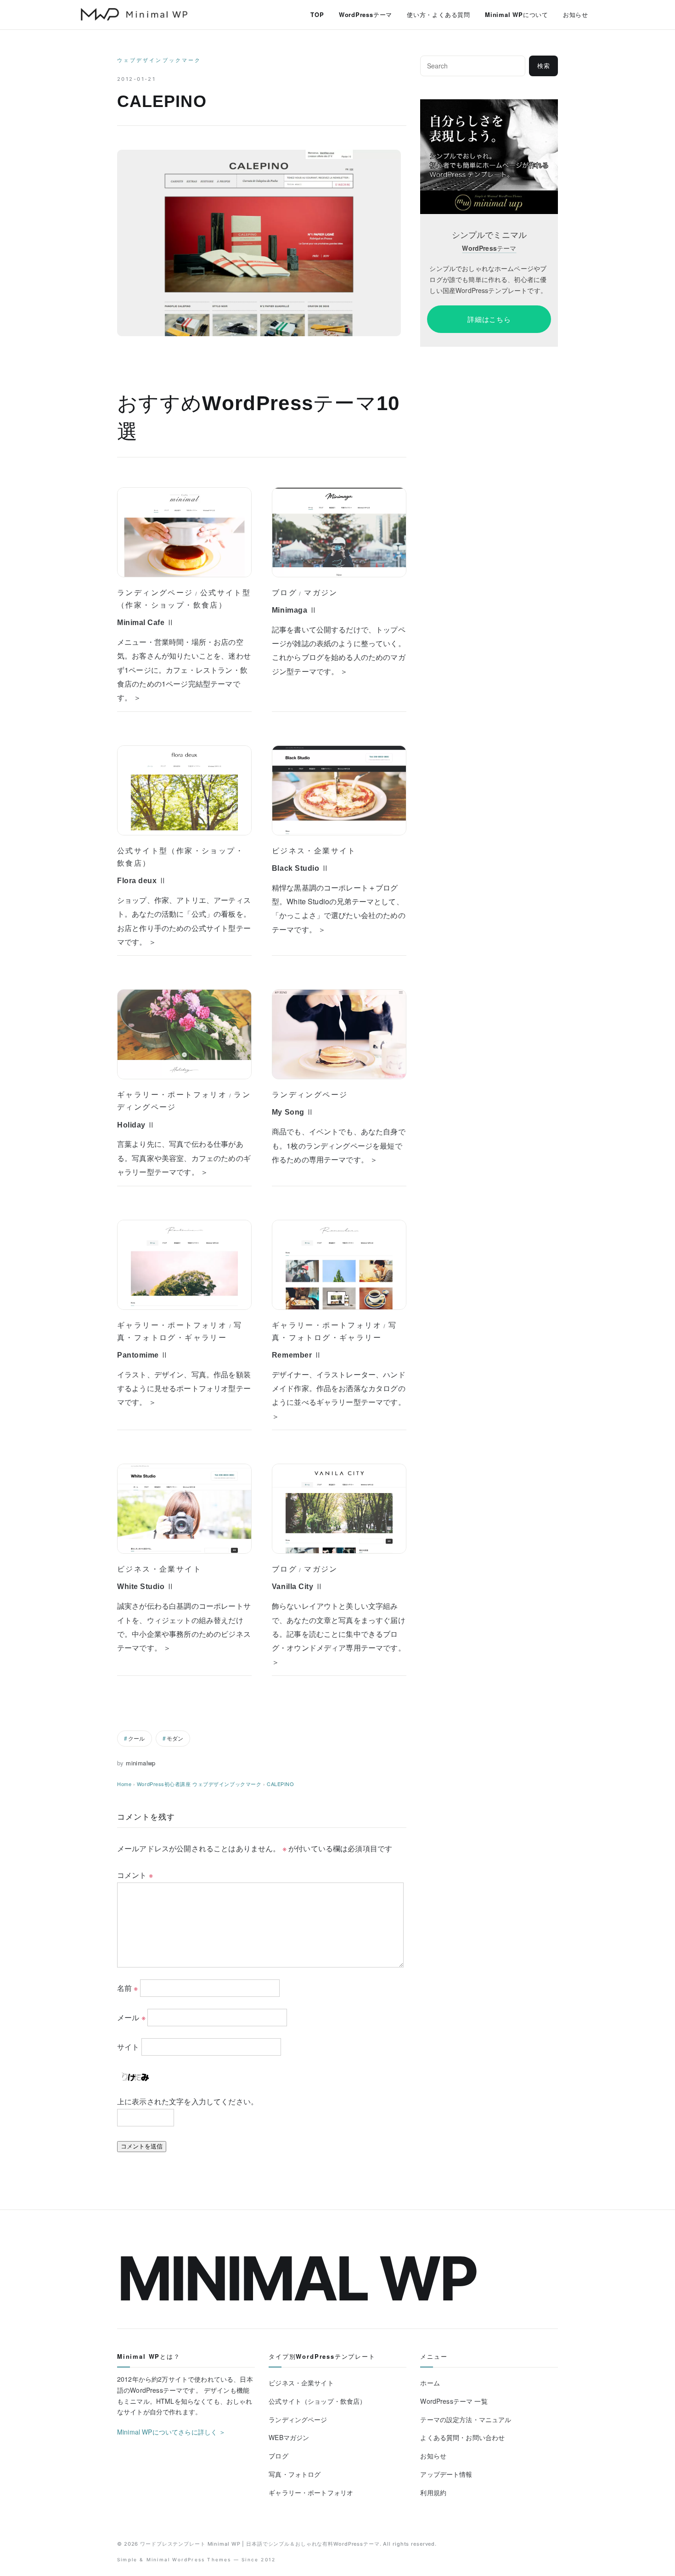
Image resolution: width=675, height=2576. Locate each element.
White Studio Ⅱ (146, 1587)
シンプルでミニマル (489, 235)
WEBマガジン (289, 2437)
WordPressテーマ (366, 14)
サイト (128, 2046)
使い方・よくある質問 (439, 14)
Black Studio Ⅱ (301, 868)
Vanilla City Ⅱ (298, 1587)
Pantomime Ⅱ (143, 1355)
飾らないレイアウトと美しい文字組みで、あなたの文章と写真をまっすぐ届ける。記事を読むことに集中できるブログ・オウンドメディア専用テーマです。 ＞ (339, 1634)
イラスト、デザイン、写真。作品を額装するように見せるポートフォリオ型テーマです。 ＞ (184, 1388)
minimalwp (141, 1763)
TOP (317, 14)
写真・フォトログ (295, 2474)
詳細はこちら (489, 319)
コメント (135, 1875)
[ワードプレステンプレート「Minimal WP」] (489, 105)
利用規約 (433, 2492)
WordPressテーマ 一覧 (454, 2401)
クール (136, 1738)
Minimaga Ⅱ (294, 610)
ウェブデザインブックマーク (159, 60)
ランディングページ (155, 592)
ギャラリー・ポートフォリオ (172, 1094)
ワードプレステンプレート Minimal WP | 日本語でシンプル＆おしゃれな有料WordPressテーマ (260, 2544)
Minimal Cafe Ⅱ (146, 623)
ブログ (284, 592)
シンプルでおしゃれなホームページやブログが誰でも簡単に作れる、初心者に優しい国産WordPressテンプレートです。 (488, 279)
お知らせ (576, 14)
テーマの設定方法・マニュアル (466, 2419)
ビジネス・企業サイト (314, 851)
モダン (175, 1738)
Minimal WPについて (517, 14)
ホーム (430, 2383)
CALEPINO (280, 1784)
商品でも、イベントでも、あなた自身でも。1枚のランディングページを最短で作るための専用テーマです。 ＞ (339, 1145)
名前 (128, 1987)
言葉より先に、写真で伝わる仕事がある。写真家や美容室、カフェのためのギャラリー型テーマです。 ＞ (184, 1158)
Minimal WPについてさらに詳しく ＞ (172, 2432)
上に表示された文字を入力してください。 (188, 2101)
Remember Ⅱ (297, 1355)
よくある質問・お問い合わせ (462, 2437)
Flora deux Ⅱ (142, 881)
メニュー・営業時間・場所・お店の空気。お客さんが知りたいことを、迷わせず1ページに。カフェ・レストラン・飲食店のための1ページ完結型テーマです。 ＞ (184, 670)
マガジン (321, 592)
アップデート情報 (446, 2474)
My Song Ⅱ (293, 1112)
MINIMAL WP (297, 2278)
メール (131, 2017)
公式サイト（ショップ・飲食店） (317, 2401)
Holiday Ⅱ (136, 1125)
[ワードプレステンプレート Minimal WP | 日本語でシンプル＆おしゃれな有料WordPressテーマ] (134, 14)
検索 (544, 66)
